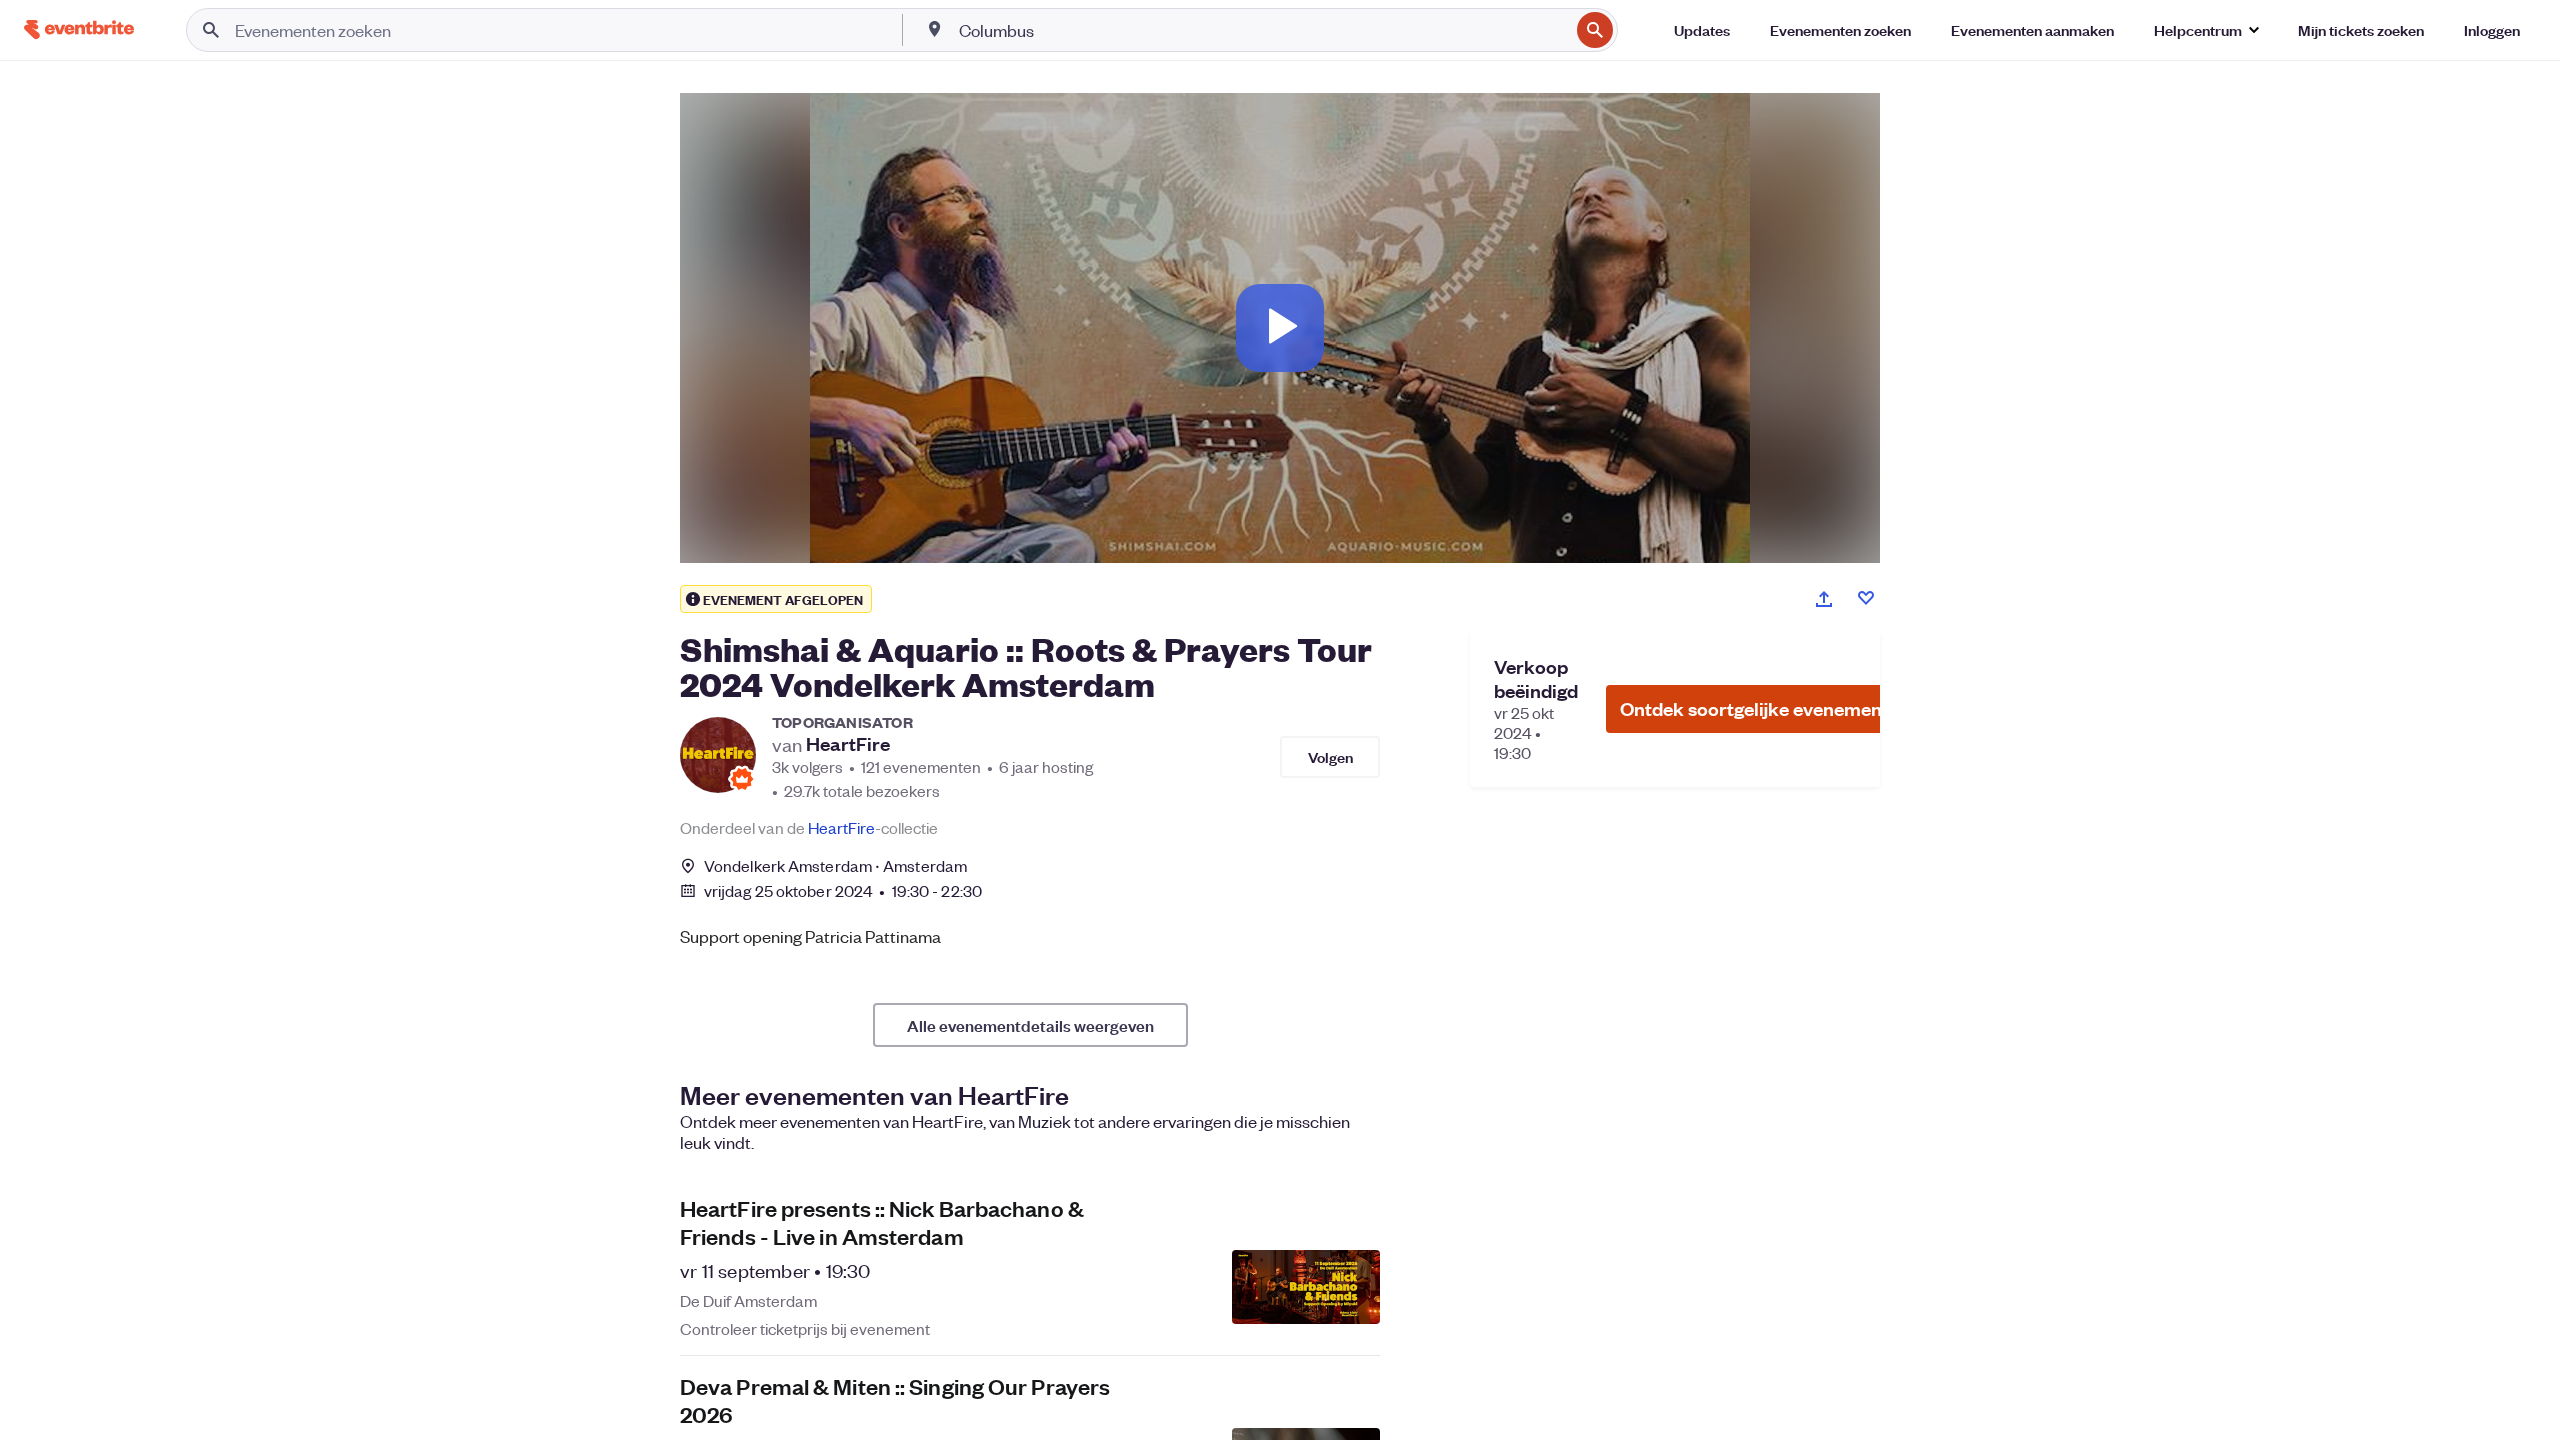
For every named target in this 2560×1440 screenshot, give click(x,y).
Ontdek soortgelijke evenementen (1765, 708)
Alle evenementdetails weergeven (1030, 1025)
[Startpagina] (79, 29)
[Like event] (1866, 598)
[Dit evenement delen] (1824, 599)
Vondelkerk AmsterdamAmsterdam (835, 865)
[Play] (1280, 328)
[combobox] (1262, 30)
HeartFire (848, 744)
